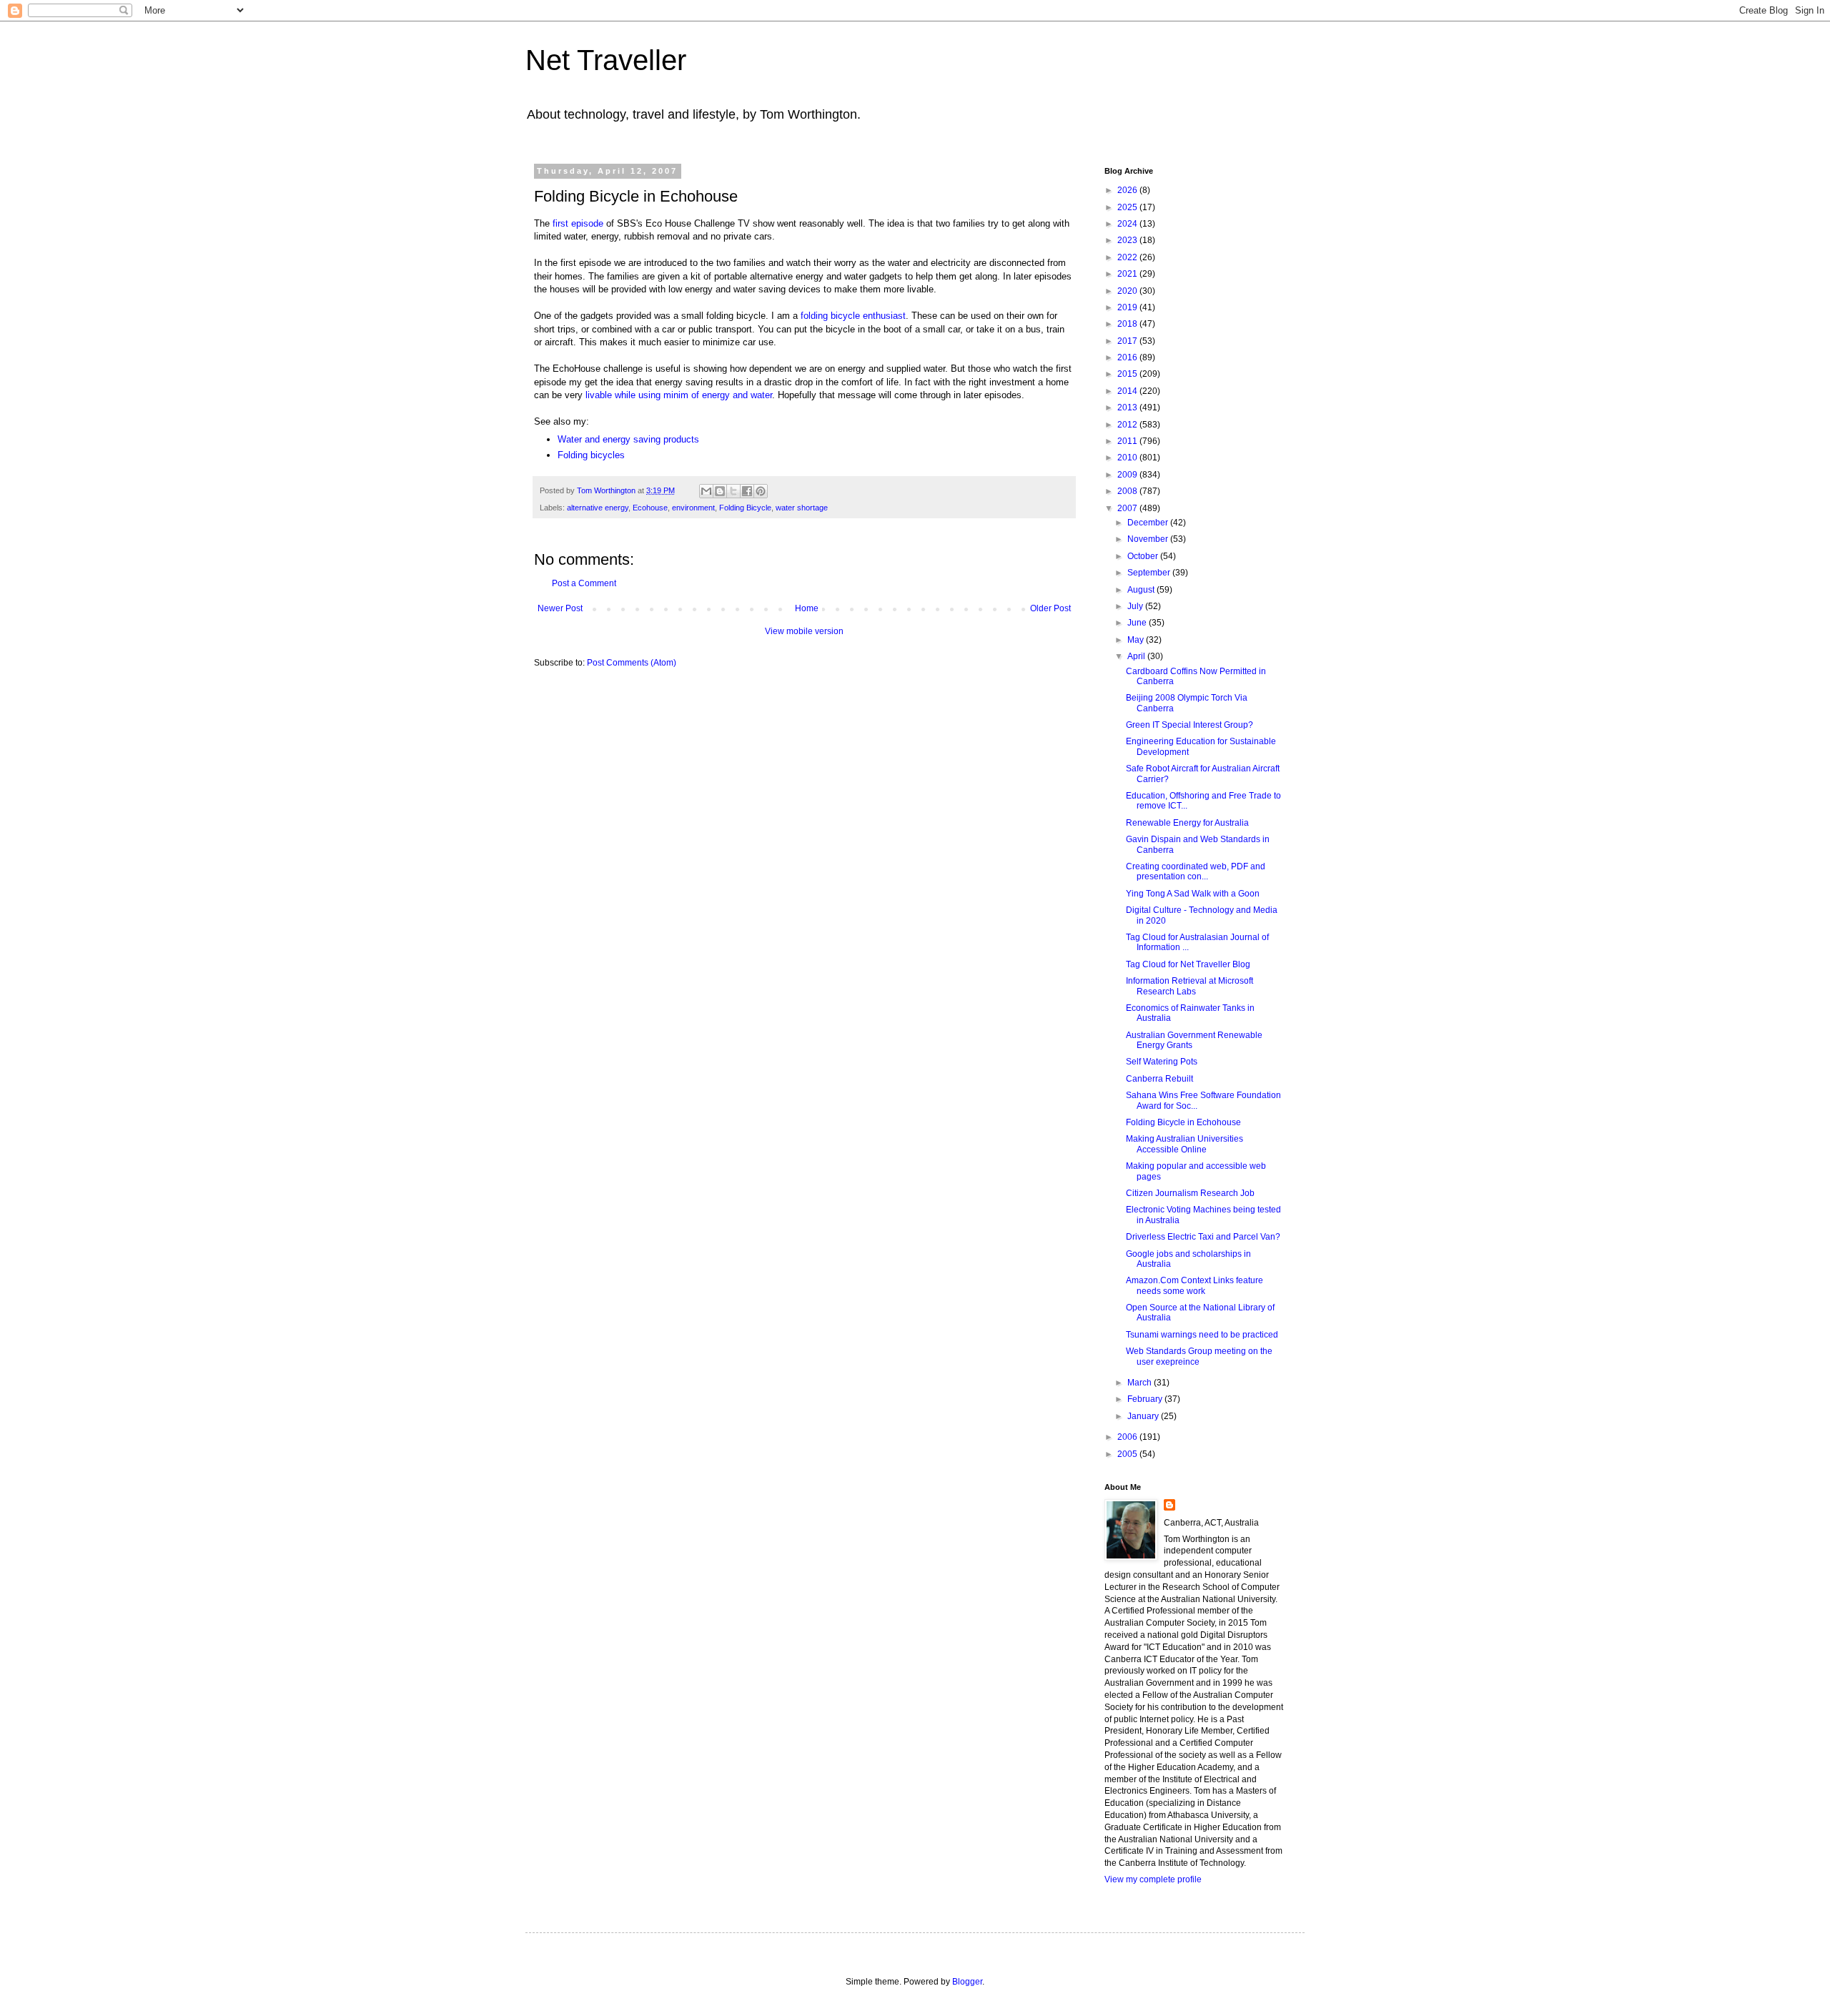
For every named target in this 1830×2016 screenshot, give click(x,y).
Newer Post (560, 608)
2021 (1128, 274)
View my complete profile (1153, 1879)
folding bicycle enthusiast (853, 316)
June (1138, 623)
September (1150, 573)
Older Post (1050, 608)
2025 (1128, 207)
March (1141, 1383)
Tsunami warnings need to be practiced (1202, 1335)
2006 (1128, 1437)
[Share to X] (733, 491)
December (1149, 523)
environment (693, 508)
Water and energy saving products (628, 439)
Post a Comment (584, 583)
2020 (1128, 291)
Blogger (967, 1982)
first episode (578, 223)
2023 (1128, 240)
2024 (1128, 224)
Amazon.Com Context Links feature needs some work (1195, 1285)
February (1146, 1399)
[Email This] (706, 491)
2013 (1128, 407)
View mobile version (804, 631)
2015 (1128, 374)
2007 (1128, 508)
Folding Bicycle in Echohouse (1183, 1122)
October (1144, 556)
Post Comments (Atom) (632, 663)
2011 (1128, 441)
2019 (1128, 307)
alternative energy (598, 508)
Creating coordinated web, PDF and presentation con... (1196, 871)
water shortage (802, 508)
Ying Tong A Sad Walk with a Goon (1193, 894)
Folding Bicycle (745, 508)
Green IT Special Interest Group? (1189, 725)
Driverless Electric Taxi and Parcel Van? (1203, 1237)
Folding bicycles (591, 455)
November (1149, 539)
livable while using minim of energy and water (679, 395)
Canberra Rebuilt (1159, 1079)
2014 (1128, 391)
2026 (1128, 190)
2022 (1128, 257)
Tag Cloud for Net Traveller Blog (1188, 964)
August (1142, 590)
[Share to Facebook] (747, 491)
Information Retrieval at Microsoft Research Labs (1189, 986)
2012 (1128, 425)
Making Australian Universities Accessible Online (1184, 1144)
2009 (1128, 475)
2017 (1128, 341)
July (1136, 606)
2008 (1128, 491)
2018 (1128, 324)
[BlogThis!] (720, 491)
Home (807, 608)
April (1137, 656)
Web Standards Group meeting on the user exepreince (1199, 1356)
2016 (1128, 357)
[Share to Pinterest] (761, 491)
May (1137, 640)
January (1144, 1416)
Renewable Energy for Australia (1187, 823)
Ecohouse (650, 508)
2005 (1128, 1454)
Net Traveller (606, 60)
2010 (1128, 458)
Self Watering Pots (1162, 1062)
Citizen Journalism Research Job (1190, 1193)
